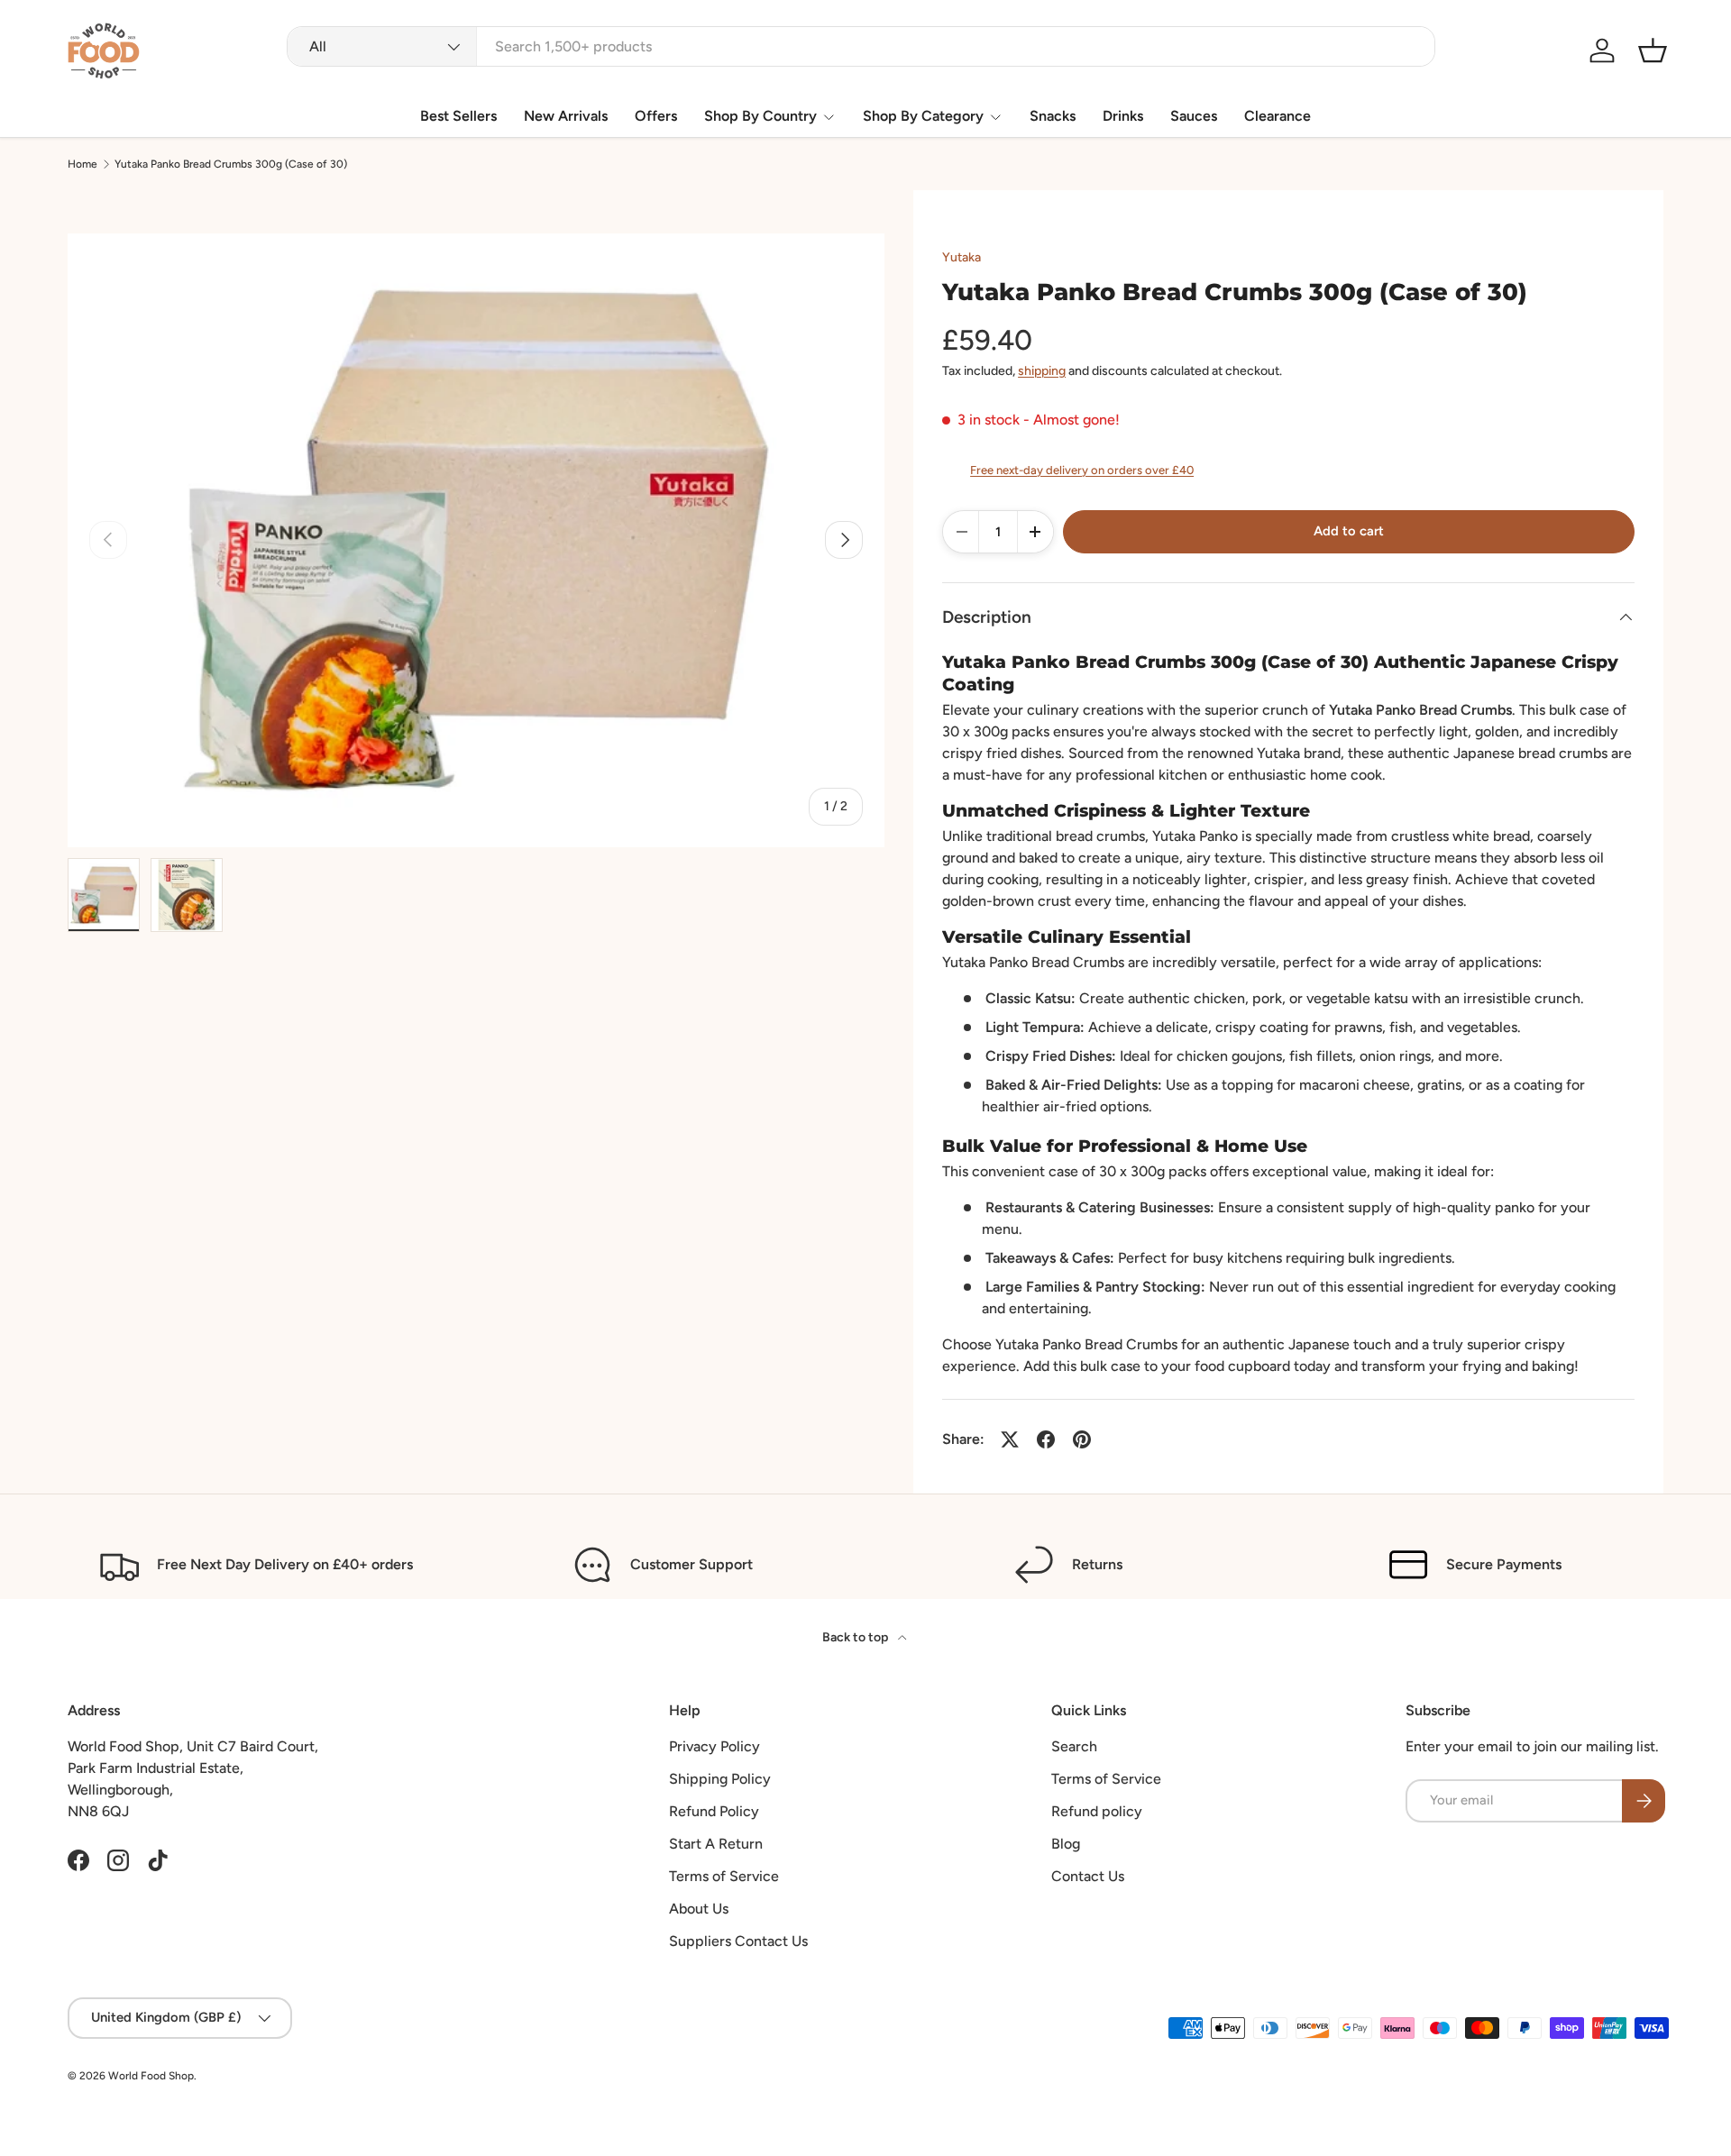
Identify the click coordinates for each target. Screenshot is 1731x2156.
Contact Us (1088, 1876)
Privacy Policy (714, 1746)
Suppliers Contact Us (738, 1941)
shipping (1042, 371)
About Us (699, 1909)
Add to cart (1349, 531)
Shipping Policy (720, 1779)
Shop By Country (760, 116)
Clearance (1278, 116)
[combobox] (861, 46)
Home (82, 164)
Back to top (856, 1637)
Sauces (1194, 116)
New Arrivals (566, 116)
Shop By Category (923, 116)
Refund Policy (714, 1811)
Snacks (1053, 116)
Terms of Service (724, 1876)
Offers (656, 116)
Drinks (1123, 116)
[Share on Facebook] (1046, 1439)
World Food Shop (151, 2076)
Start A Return (716, 1844)
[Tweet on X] (1010, 1439)
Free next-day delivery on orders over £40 (1082, 470)
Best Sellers (458, 116)
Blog (1066, 1844)
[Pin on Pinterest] (1082, 1439)
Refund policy (1097, 1811)
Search (1074, 1746)
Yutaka (962, 257)
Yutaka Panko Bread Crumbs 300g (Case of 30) (231, 164)
